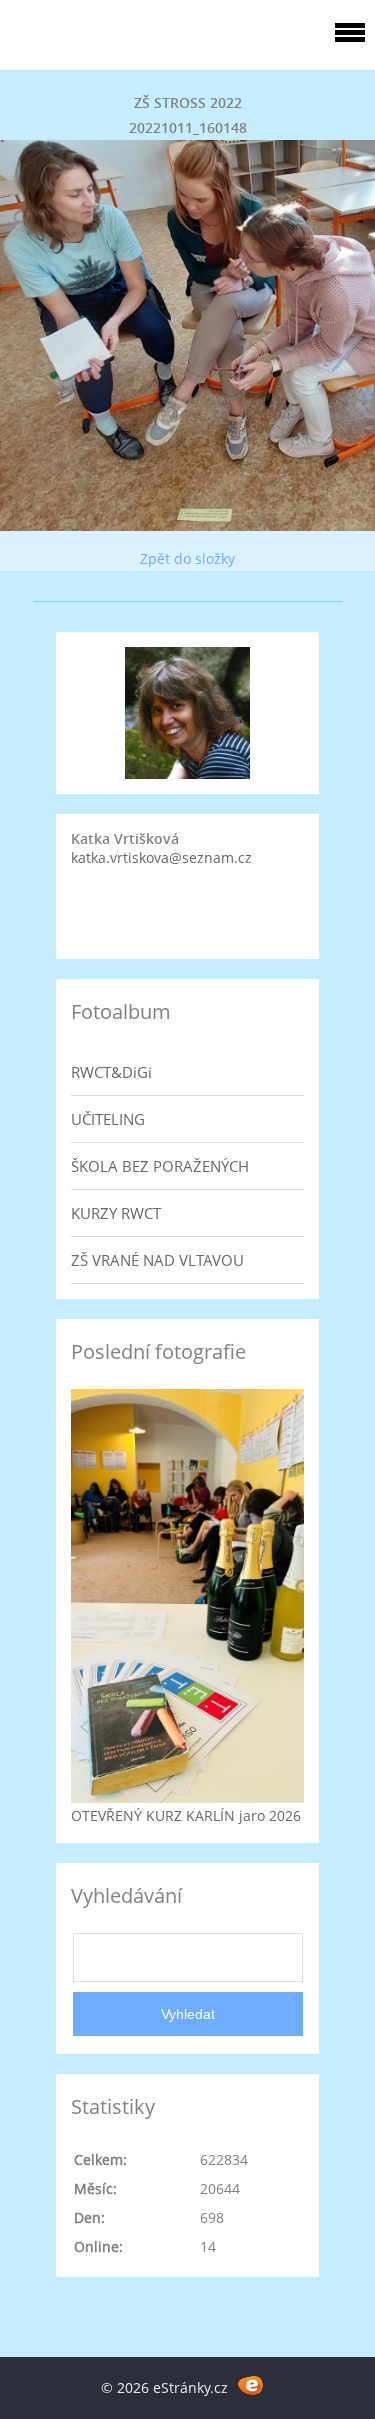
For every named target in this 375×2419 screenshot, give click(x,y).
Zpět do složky (187, 558)
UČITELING (108, 1119)
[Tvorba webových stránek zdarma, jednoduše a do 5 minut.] (251, 2384)
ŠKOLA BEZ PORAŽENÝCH (160, 1166)
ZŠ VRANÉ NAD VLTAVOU (157, 1260)
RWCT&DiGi (111, 1072)
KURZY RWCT (116, 1213)
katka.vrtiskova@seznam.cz (161, 857)
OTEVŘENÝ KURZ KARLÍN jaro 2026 (186, 1815)
